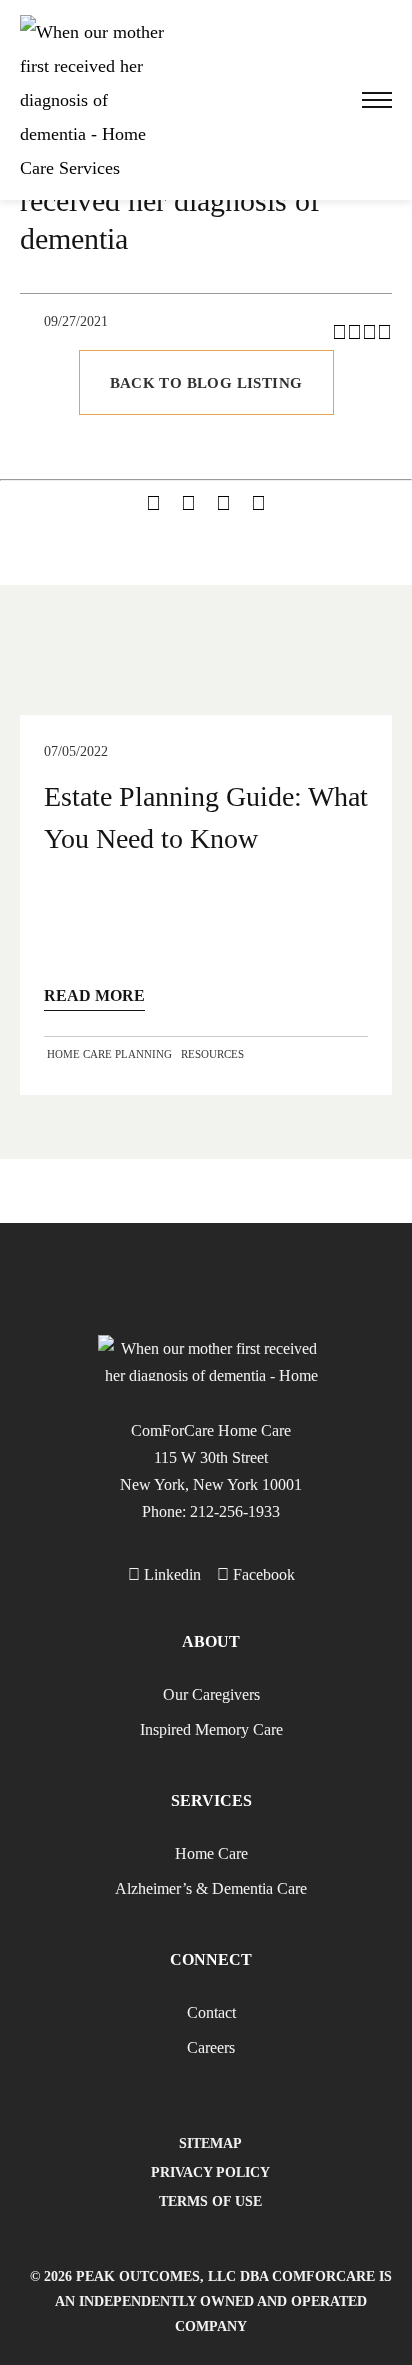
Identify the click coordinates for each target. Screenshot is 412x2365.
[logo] (95, 100)
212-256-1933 (235, 1511)
